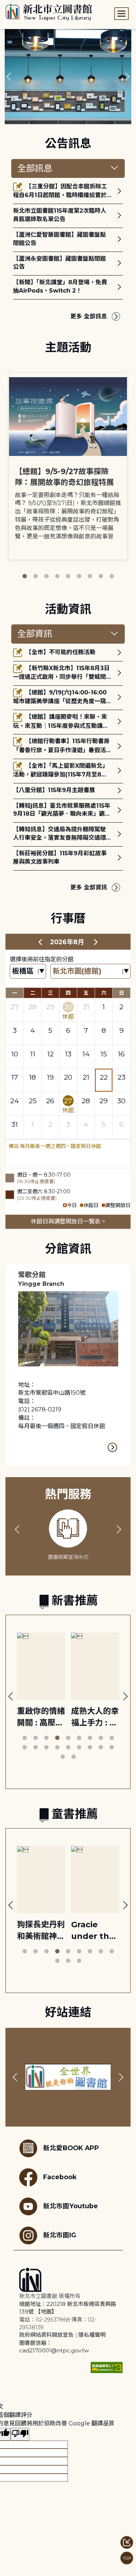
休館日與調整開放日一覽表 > (68, 1221)
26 (50, 1101)
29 (50, 1007)
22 (104, 1077)
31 (86, 1007)
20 (68, 1077)
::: (3, 5)
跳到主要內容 (18, 5)
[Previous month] (40, 942)
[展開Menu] (121, 14)
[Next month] (96, 942)
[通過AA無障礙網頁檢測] (107, 2367)
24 (15, 1101)
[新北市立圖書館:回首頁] (49, 12)
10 (15, 1054)
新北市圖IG (60, 2235)
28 (32, 1007)
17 (15, 1077)
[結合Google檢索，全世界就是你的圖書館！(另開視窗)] (68, 2077)
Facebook (60, 2177)
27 (15, 1007)
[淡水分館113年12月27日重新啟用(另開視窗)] (68, 77)
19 (50, 1077)
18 (32, 1077)
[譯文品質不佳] (20, 2434)
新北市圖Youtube (71, 2206)
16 (121, 1054)
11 (33, 1054)
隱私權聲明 (92, 2335)
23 (121, 1077)
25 (33, 1101)
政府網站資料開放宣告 (46, 2335)
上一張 (9, 77)
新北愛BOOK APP (71, 2148)
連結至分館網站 (113, 1448)
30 (68, 1007)
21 (86, 1077)
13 (68, 1054)
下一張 (127, 77)
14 (86, 1054)
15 (104, 1054)
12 (50, 1054)
